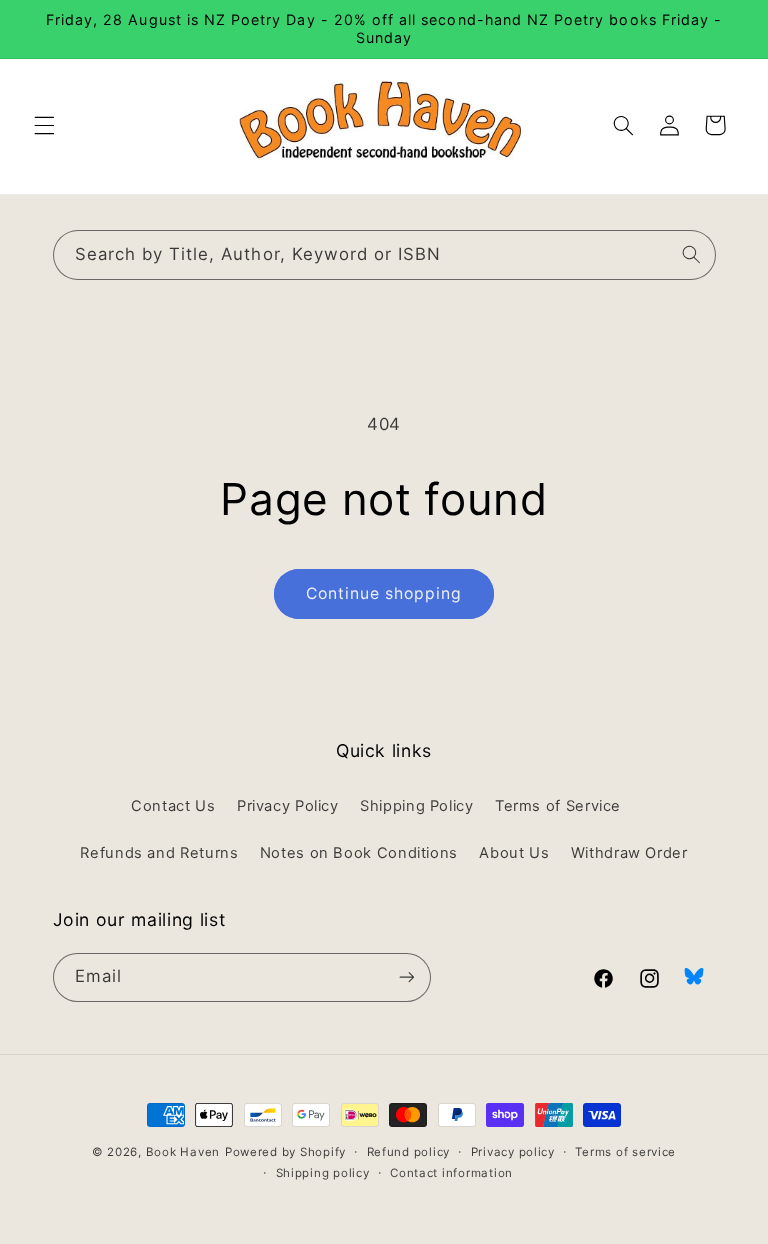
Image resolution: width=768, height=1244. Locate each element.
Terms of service (625, 1152)
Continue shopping (384, 593)
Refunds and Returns (159, 853)
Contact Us (173, 806)
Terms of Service (558, 806)
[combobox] (384, 254)
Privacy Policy (288, 806)
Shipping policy (323, 1173)
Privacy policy (513, 1152)
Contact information (451, 1173)
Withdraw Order (629, 853)
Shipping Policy (416, 806)
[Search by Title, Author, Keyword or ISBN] (691, 254)
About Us (514, 853)
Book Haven (183, 1152)
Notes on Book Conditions (359, 853)
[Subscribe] (406, 977)
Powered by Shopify (285, 1152)
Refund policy (409, 1152)
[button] (44, 125)
